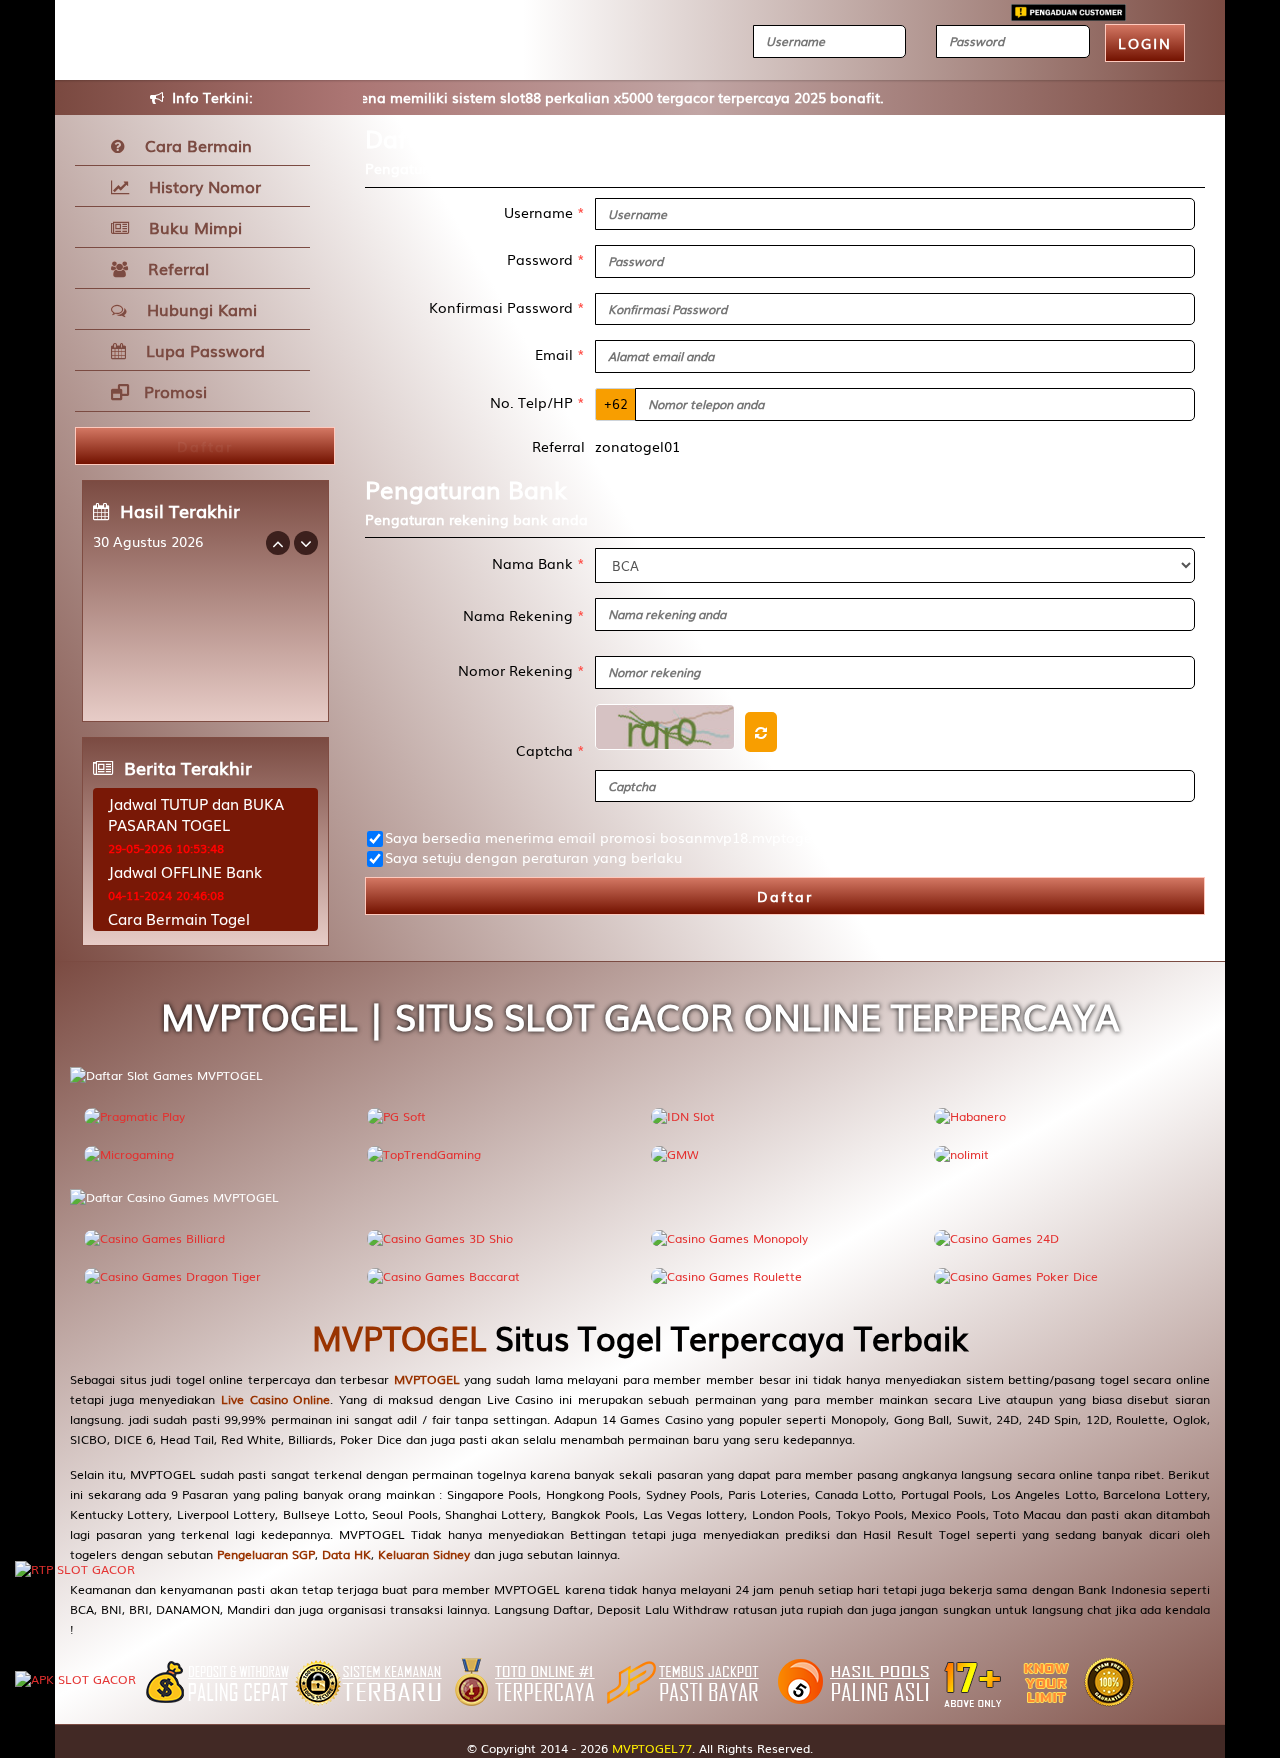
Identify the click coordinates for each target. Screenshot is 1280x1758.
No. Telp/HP (537, 402)
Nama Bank (538, 563)
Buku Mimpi (190, 227)
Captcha (550, 750)
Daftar (785, 896)
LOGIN (1145, 43)
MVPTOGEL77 (652, 1748)
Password (546, 259)
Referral (173, 268)
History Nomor (200, 186)
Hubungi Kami (197, 309)
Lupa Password (200, 350)
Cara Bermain (193, 145)
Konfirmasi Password (507, 307)
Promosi (173, 391)
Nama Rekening (524, 615)
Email (560, 354)
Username (544, 212)
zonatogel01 (637, 446)
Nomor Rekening (521, 670)
